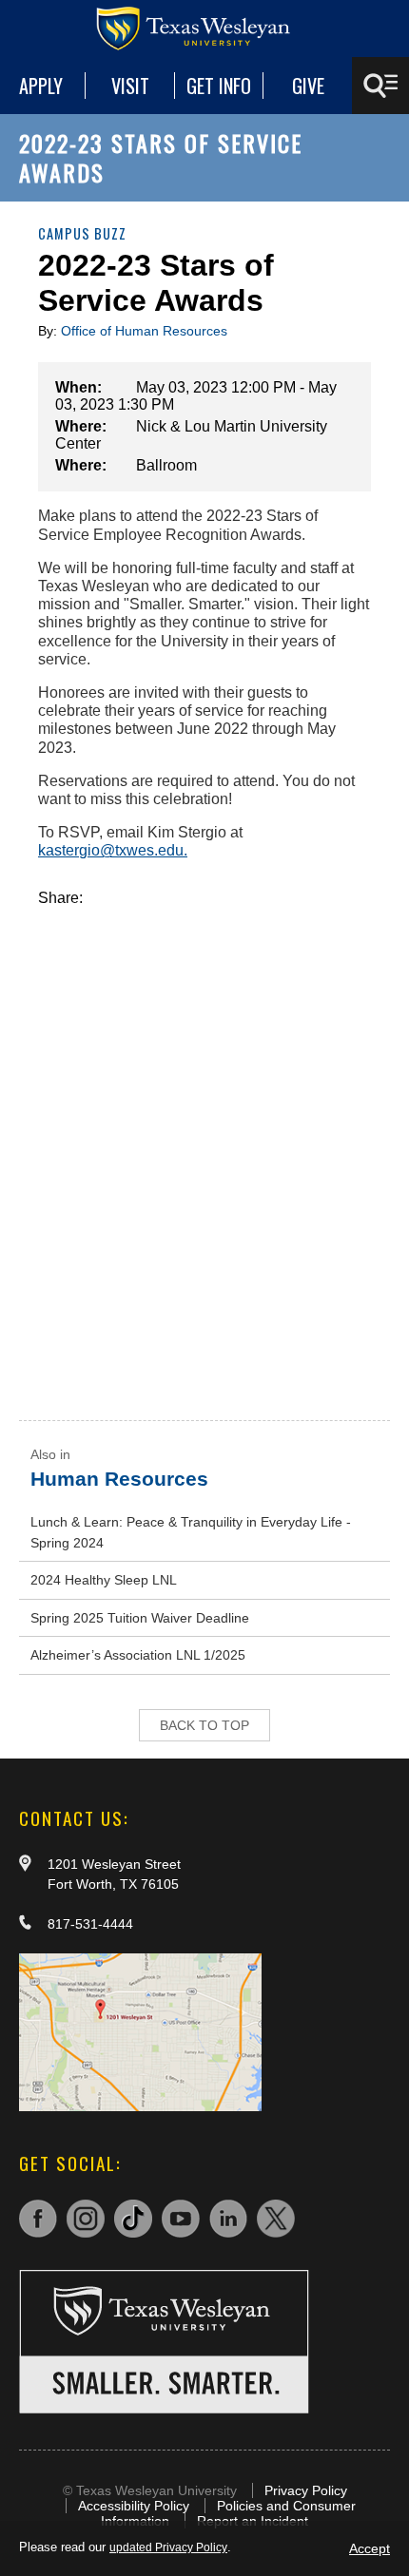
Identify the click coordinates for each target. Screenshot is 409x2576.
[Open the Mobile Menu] (380, 86)
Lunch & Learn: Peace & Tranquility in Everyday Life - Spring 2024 (191, 1532)
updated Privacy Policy (168, 2547)
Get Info (219, 86)
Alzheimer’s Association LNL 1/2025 (138, 1655)
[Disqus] (204, 1144)
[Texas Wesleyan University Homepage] (204, 29)
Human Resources (119, 1479)
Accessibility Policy (134, 2506)
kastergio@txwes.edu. (113, 850)
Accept (370, 2548)
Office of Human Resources (144, 331)
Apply (41, 86)
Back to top (204, 1725)
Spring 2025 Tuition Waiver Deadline (140, 1618)
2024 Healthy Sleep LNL (104, 1580)
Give (308, 86)
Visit (130, 86)
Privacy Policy (306, 2490)
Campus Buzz (82, 233)
